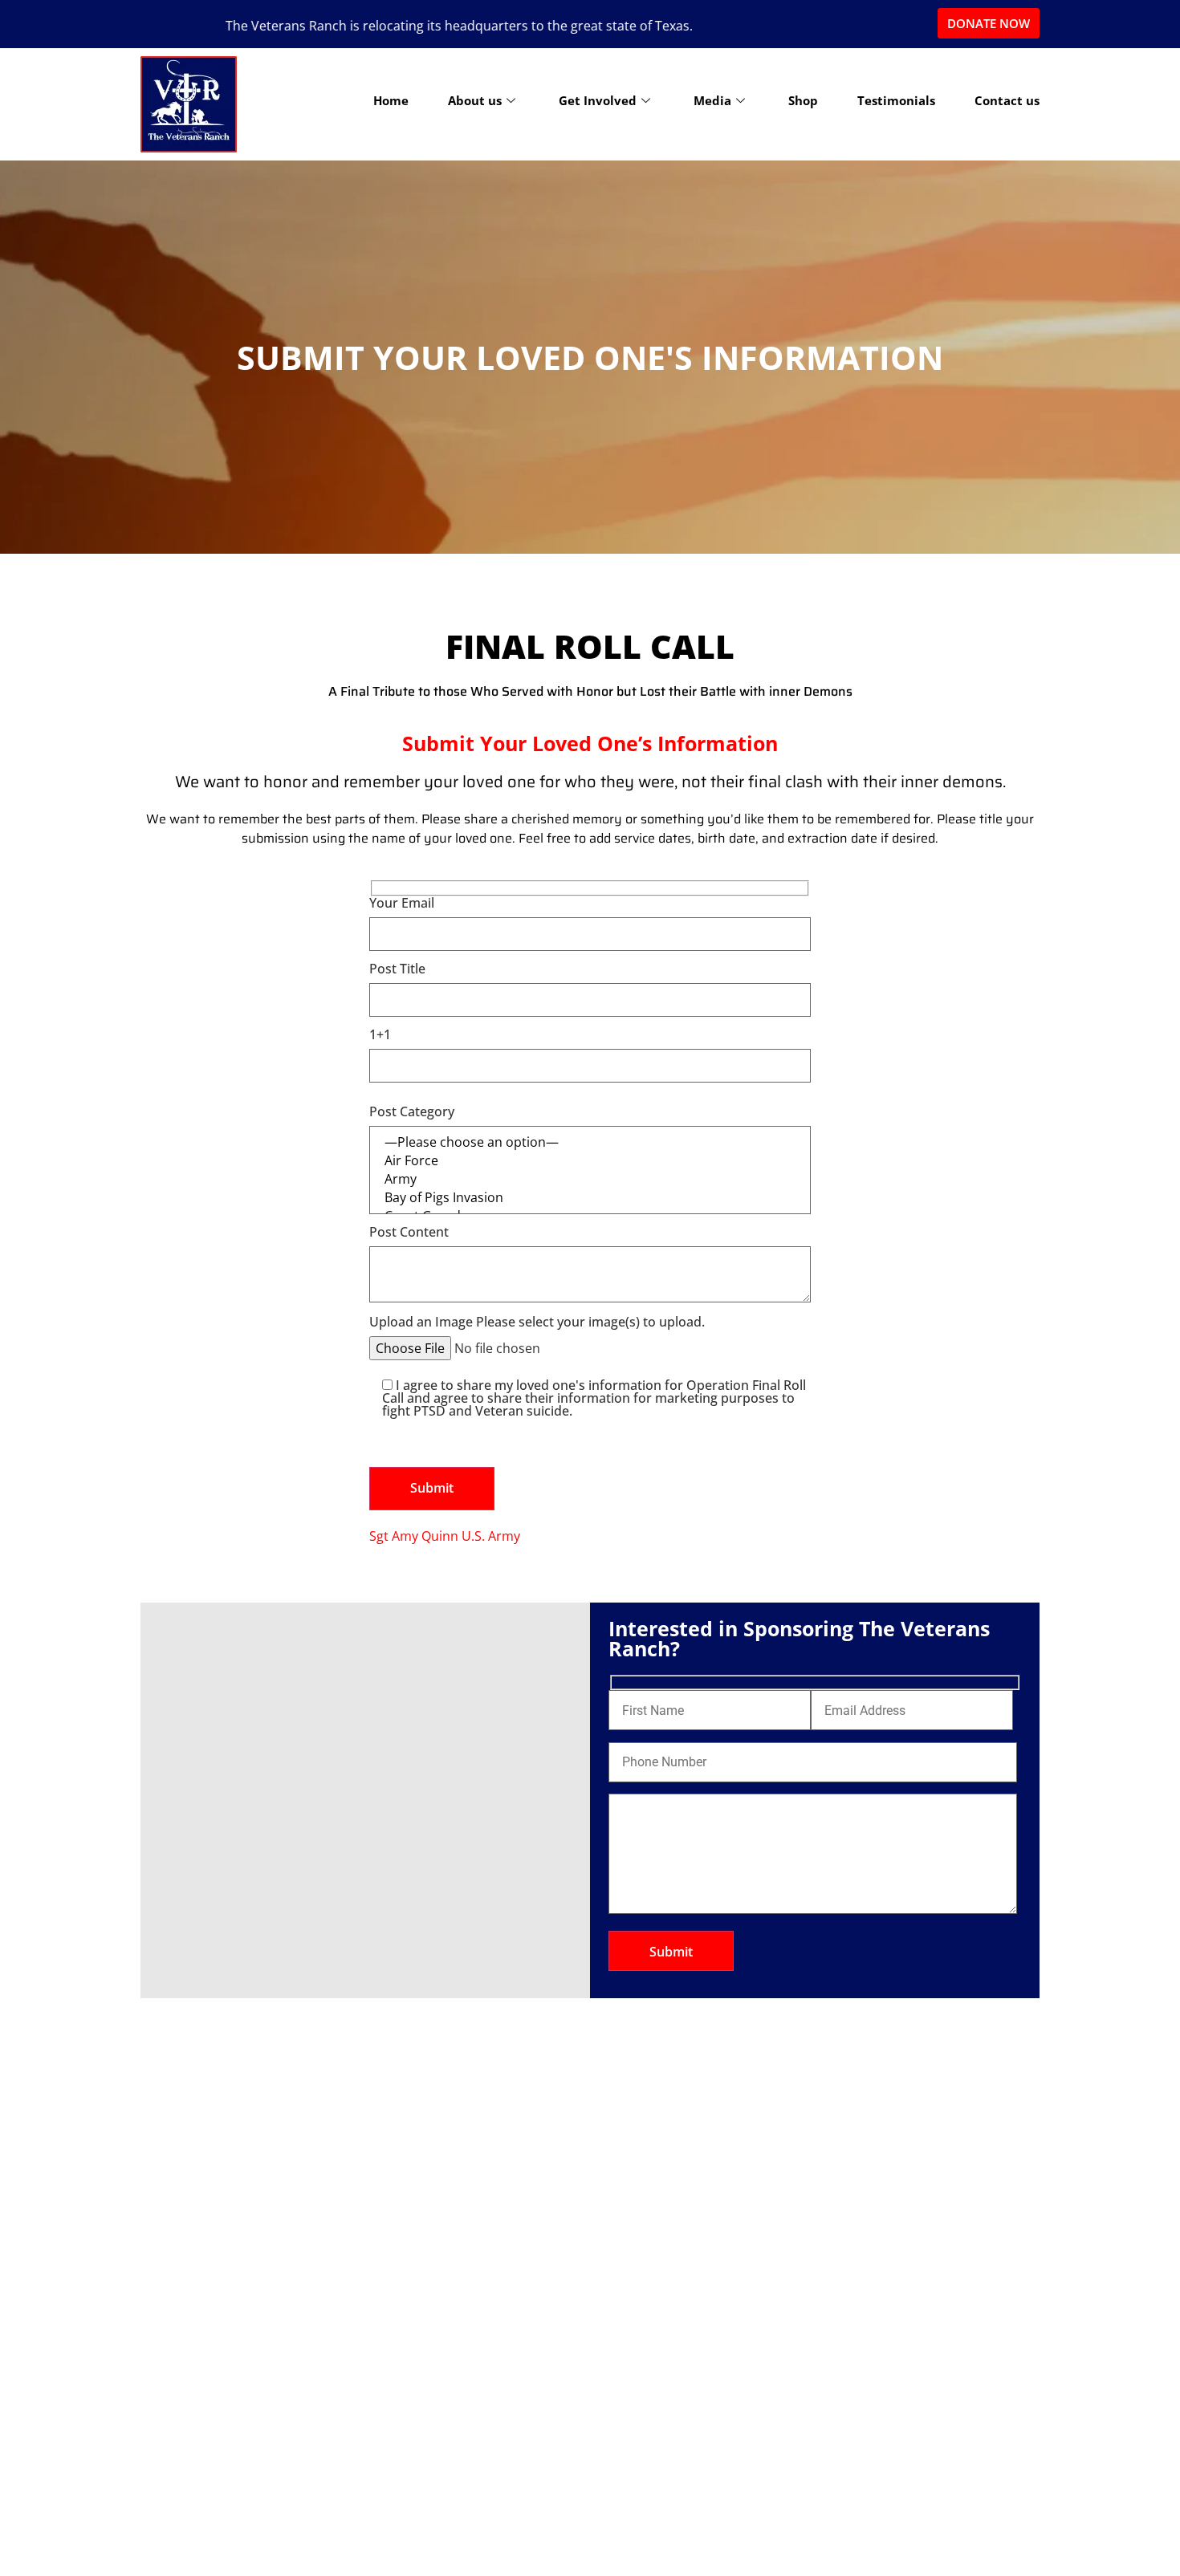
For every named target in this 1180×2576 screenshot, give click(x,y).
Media (712, 100)
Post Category (412, 1113)
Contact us (1007, 100)
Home (391, 100)
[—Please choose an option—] (590, 1142)
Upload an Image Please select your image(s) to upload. (537, 1323)
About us (475, 100)
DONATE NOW (989, 23)
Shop (803, 100)
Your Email (402, 904)
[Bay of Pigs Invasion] (590, 1198)
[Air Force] (590, 1161)
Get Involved (598, 100)
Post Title (397, 970)
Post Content (409, 1233)
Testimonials (896, 100)
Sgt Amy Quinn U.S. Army (445, 1536)
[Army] (590, 1179)
